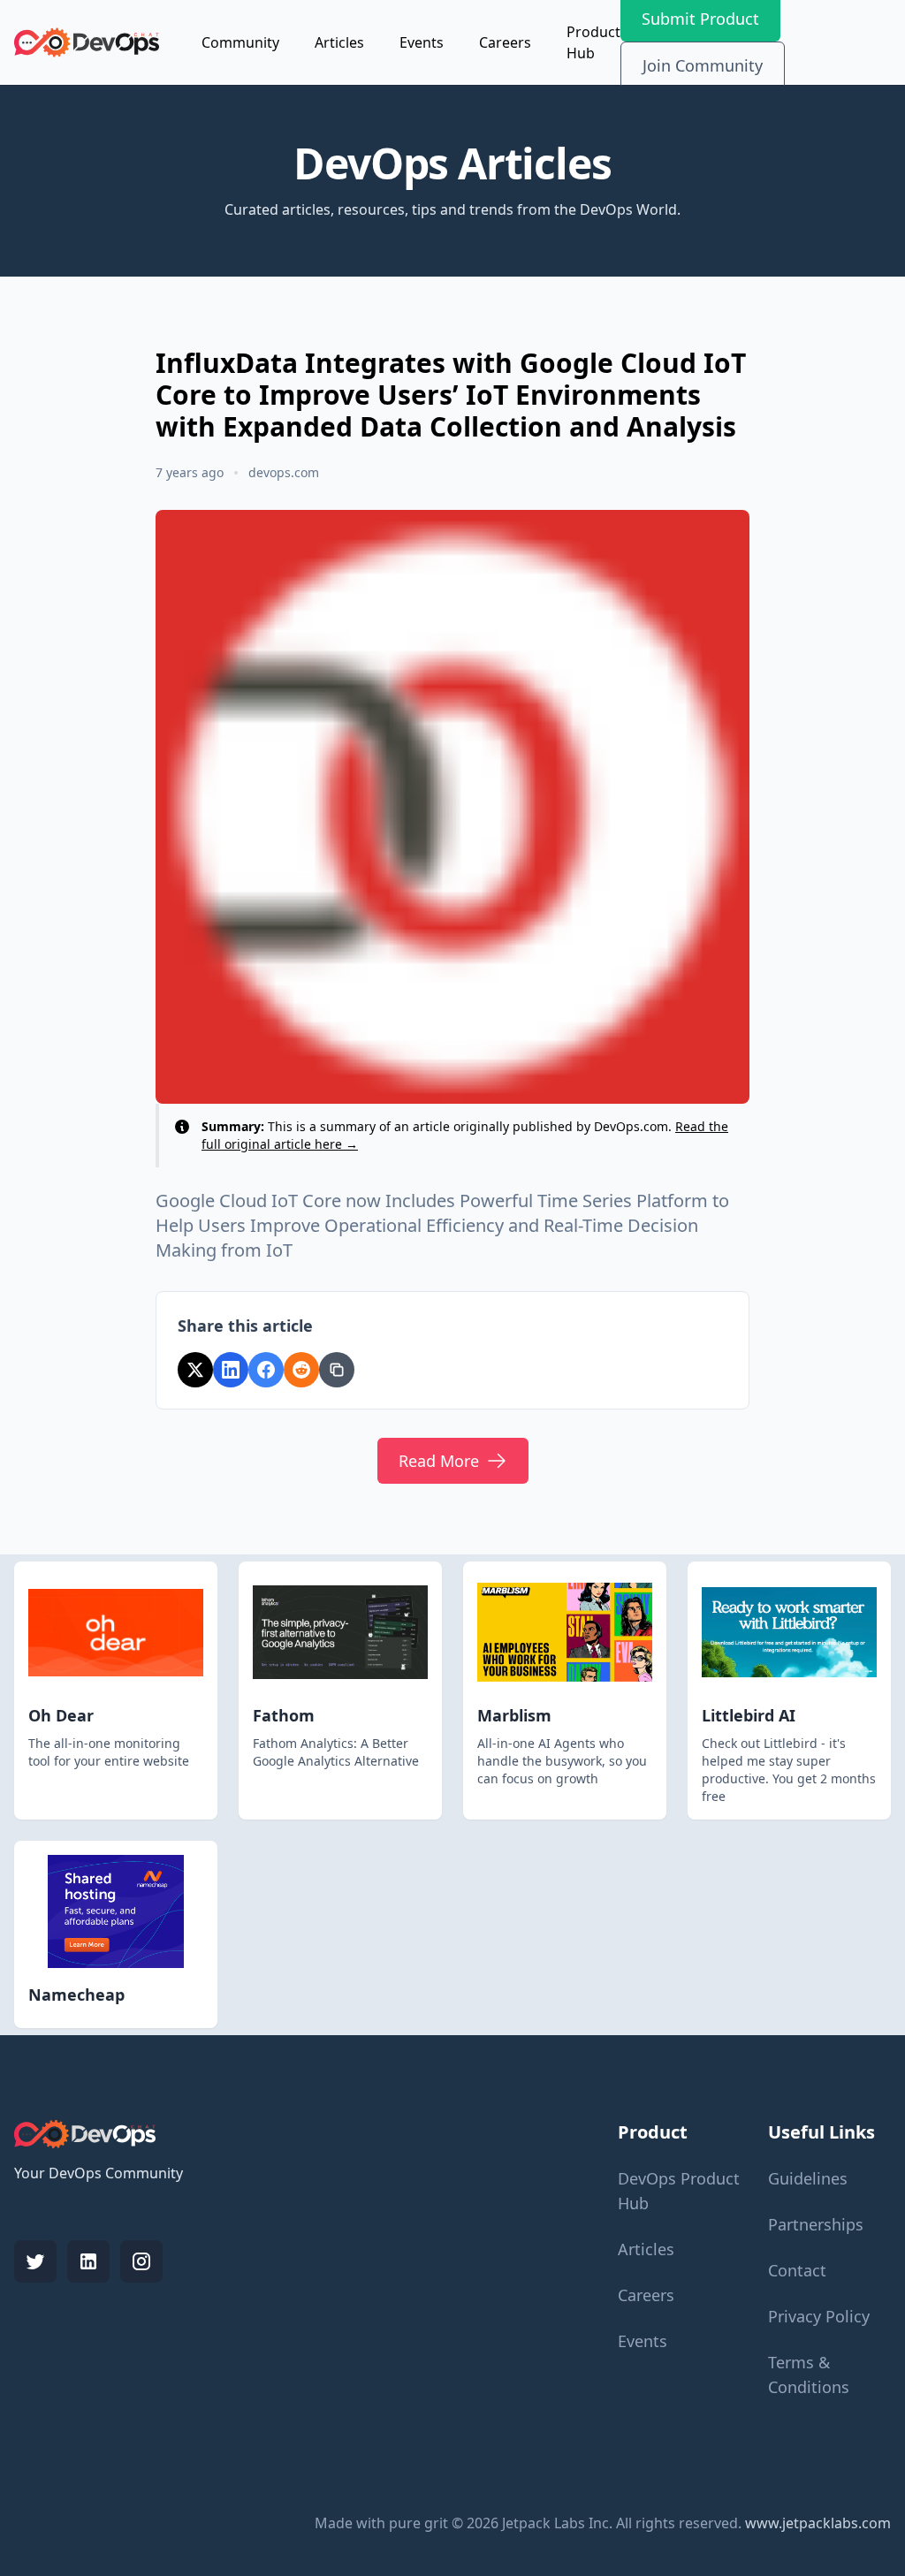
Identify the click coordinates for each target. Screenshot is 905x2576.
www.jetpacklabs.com (818, 2523)
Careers (505, 42)
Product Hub (593, 42)
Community (240, 42)
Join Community (703, 65)
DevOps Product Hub (679, 2191)
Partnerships (816, 2224)
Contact (797, 2270)
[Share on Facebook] (266, 1370)
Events (422, 42)
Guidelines (808, 2178)
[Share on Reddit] (301, 1370)
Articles (339, 42)
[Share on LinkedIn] (231, 1370)
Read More (439, 1461)
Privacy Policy (819, 2316)
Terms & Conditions (809, 2375)
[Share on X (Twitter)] (195, 1370)
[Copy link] (337, 1370)
